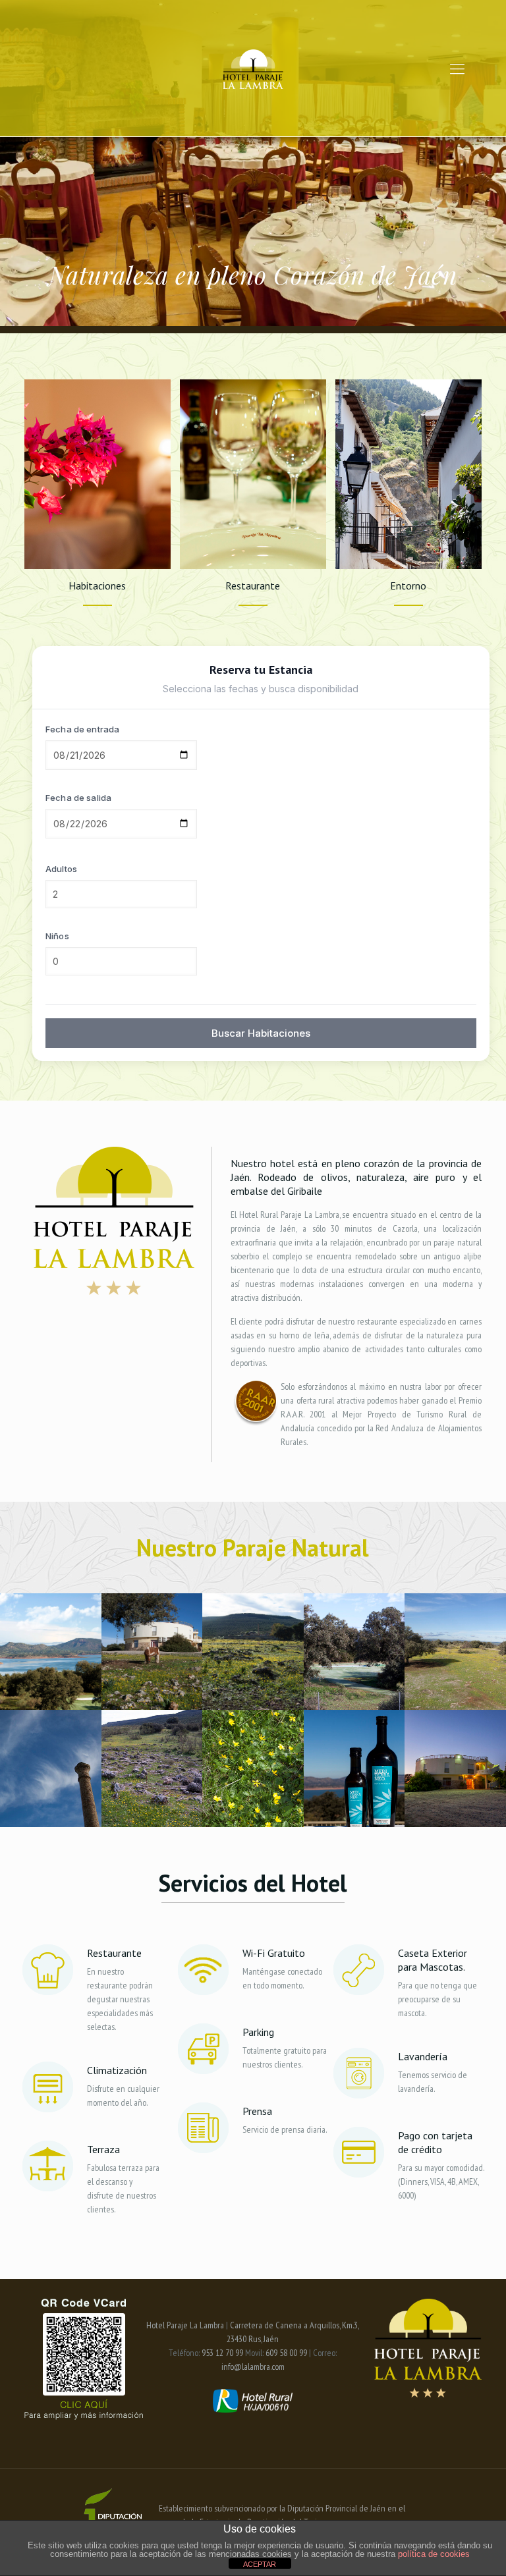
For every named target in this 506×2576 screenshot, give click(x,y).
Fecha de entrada (82, 729)
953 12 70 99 (222, 2353)
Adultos (61, 869)
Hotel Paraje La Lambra (185, 2325)
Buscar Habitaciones (261, 1033)
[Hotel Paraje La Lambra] (253, 68)
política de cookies (434, 2554)
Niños (57, 936)
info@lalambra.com (253, 2367)
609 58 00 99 (286, 2353)
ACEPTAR (260, 2564)
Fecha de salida (78, 798)
